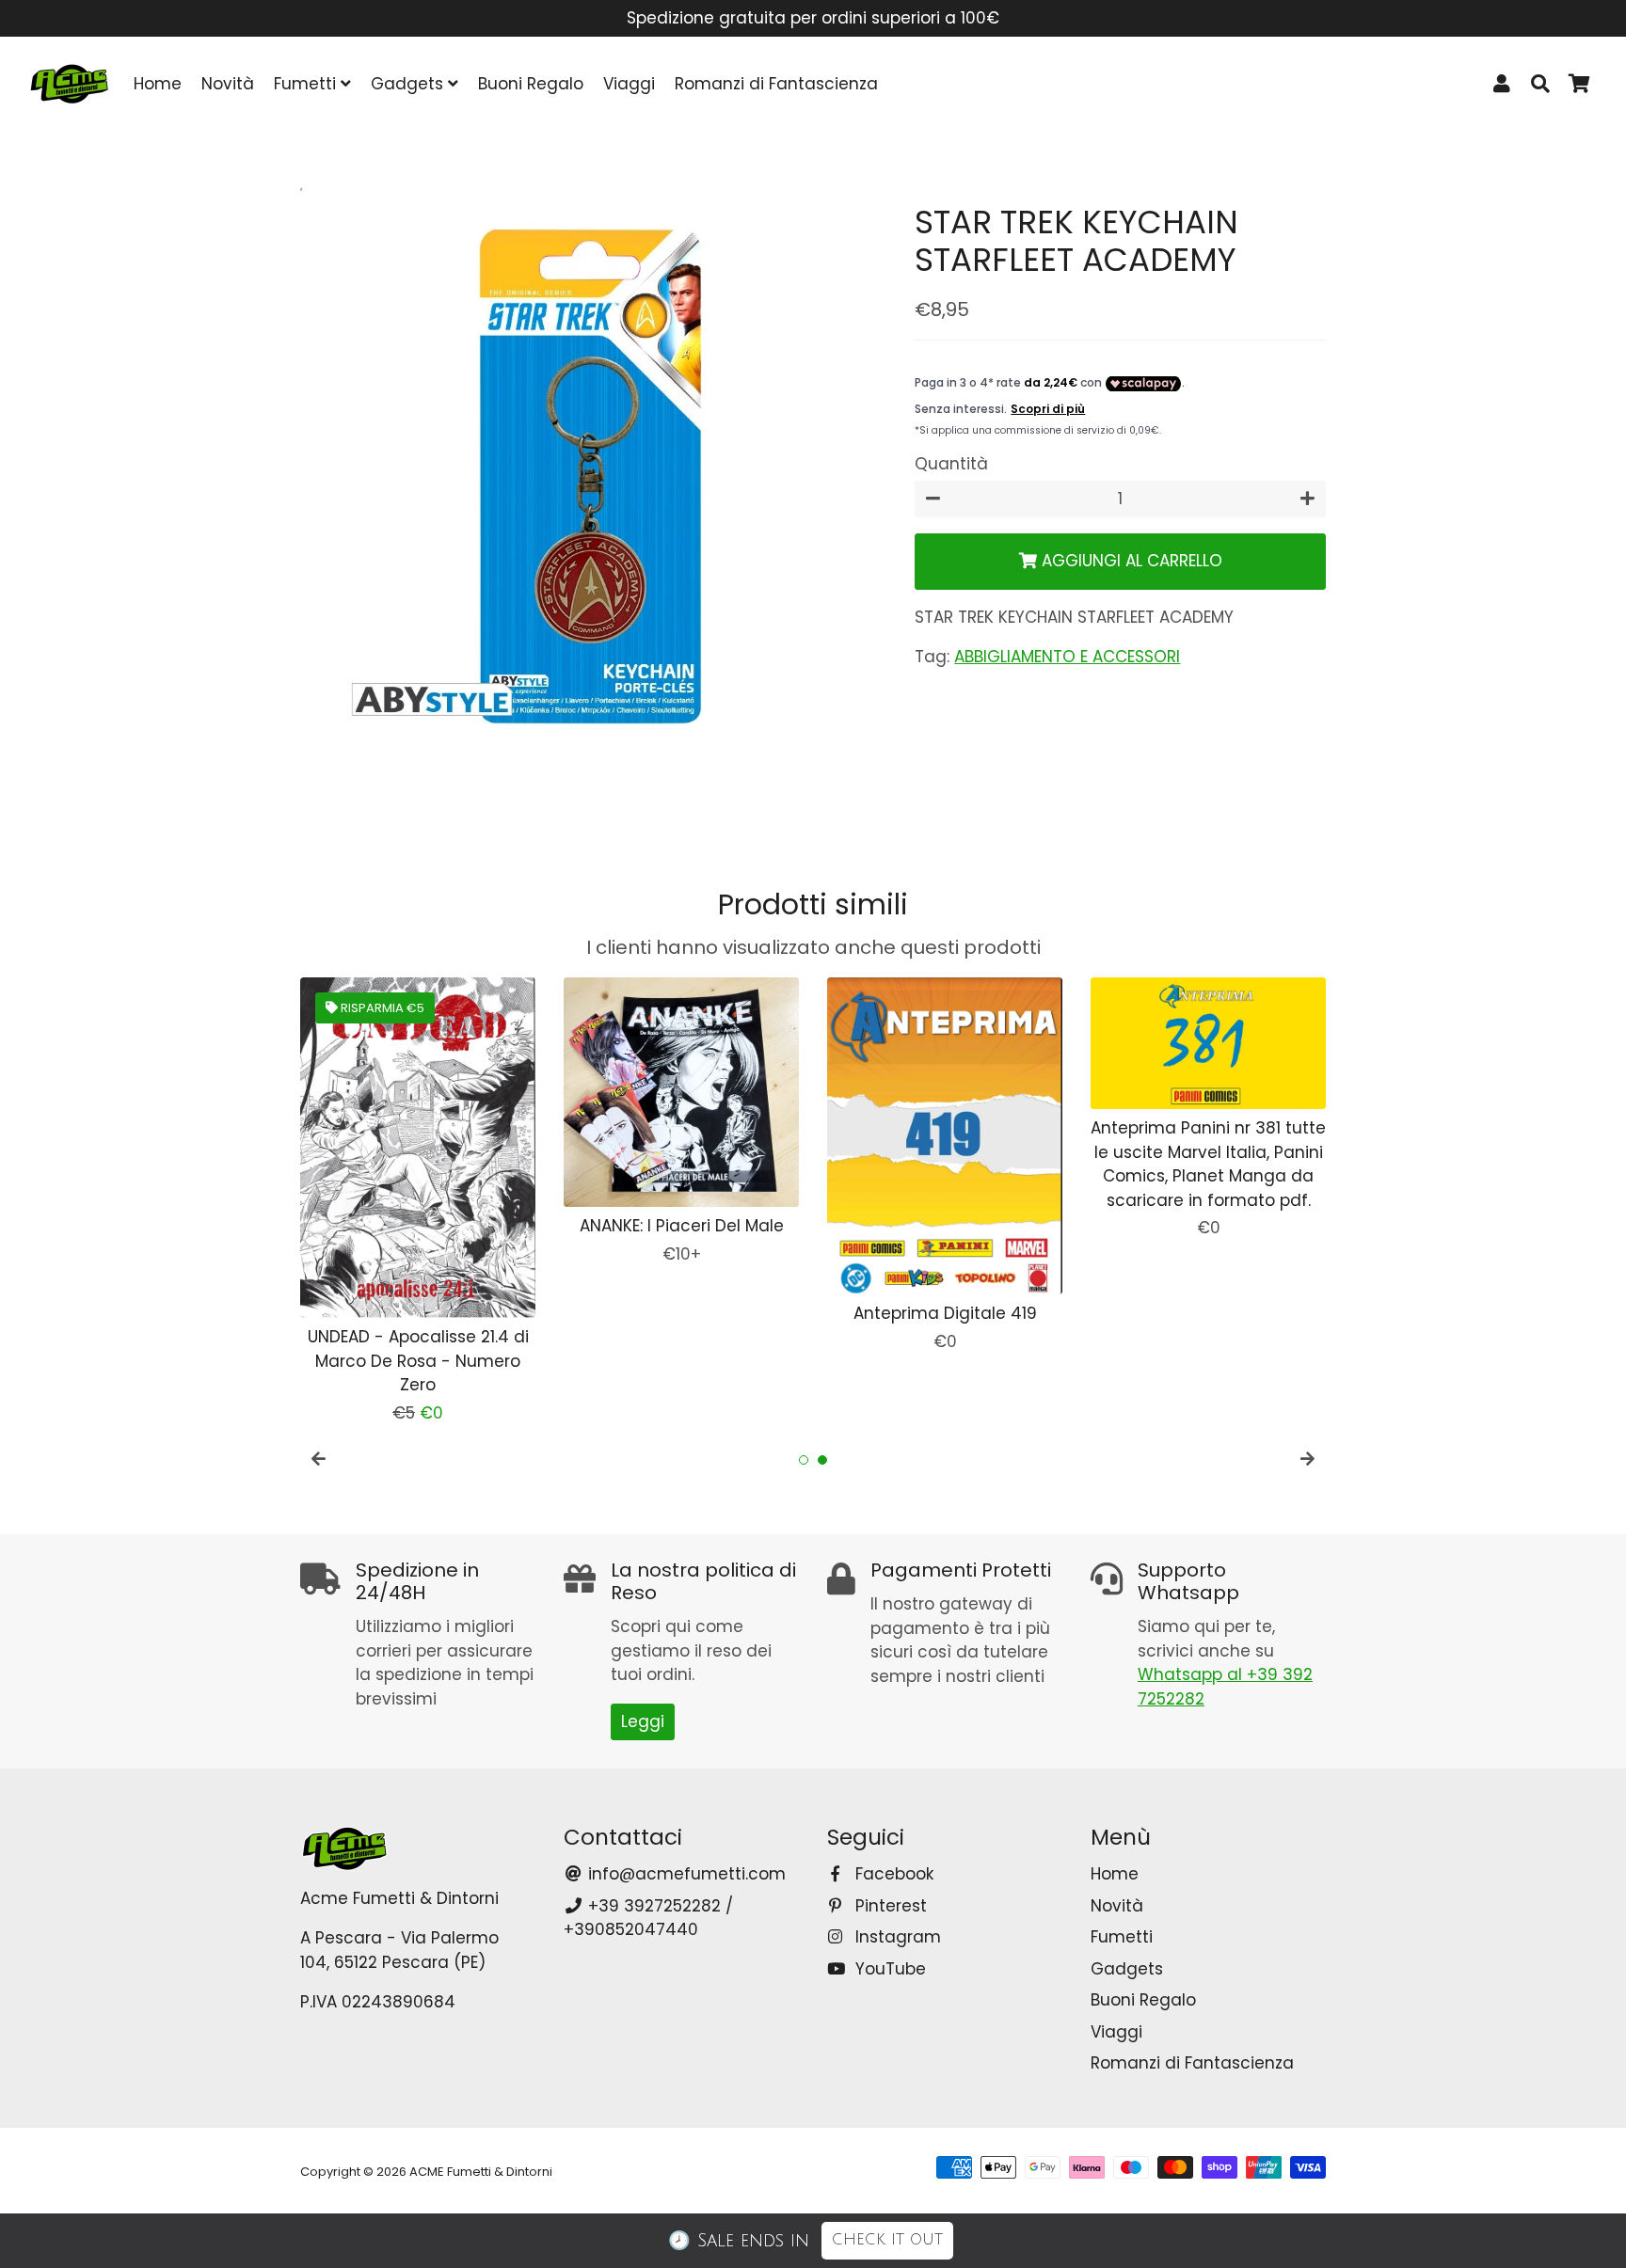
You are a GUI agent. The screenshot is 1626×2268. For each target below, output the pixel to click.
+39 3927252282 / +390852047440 (648, 1918)
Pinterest (889, 1906)
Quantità (951, 465)
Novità (228, 84)
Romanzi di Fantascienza (776, 84)
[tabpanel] (418, 1202)
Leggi (643, 1721)
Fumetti (307, 84)
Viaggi (629, 84)
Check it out (887, 2240)
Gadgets (409, 84)
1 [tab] (804, 1460)
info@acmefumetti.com (685, 1874)
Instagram (896, 1937)
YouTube (888, 1969)
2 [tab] (822, 1460)
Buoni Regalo (531, 84)
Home (158, 84)
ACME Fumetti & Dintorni (481, 2172)
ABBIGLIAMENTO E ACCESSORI (1067, 658)
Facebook (892, 1874)
